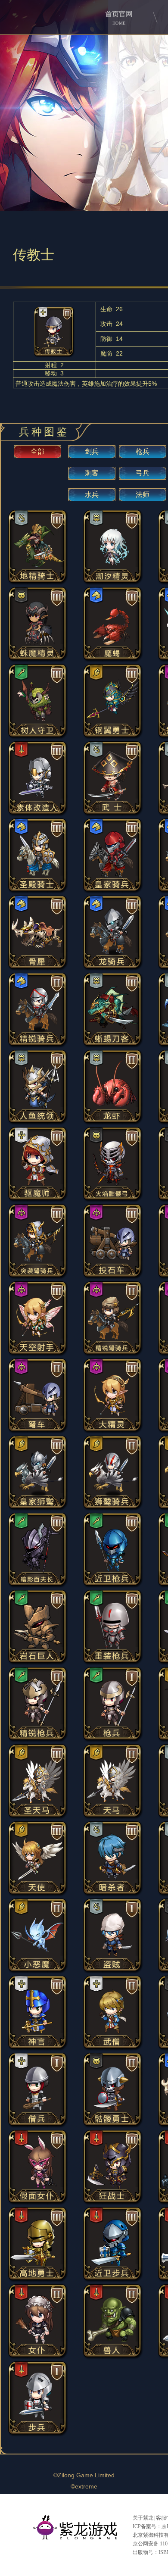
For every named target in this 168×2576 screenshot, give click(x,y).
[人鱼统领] (38, 1123)
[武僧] (113, 2049)
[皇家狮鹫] (38, 1509)
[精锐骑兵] (38, 1046)
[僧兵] (38, 2126)
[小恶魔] (38, 1972)
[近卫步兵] (113, 2280)
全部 (37, 451)
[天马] (113, 1817)
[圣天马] (38, 1817)
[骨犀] (38, 969)
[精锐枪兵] (38, 1740)
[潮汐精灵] (113, 583)
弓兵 (143, 473)
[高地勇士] (38, 2280)
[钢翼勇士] (113, 737)
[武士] (113, 814)
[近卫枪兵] (113, 1586)
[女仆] (38, 2357)
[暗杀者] (113, 1894)
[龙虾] (113, 1123)
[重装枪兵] (113, 1663)
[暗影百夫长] (38, 1586)
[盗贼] (113, 1972)
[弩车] (38, 1432)
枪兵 (143, 451)
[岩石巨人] (38, 1663)
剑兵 (92, 451)
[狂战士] (113, 2203)
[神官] (38, 2049)
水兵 (92, 495)
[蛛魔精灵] (38, 660)
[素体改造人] (38, 814)
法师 (143, 495)
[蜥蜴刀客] (113, 1046)
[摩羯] (113, 660)
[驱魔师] (38, 1200)
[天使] (38, 1894)
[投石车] (113, 1277)
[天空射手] (38, 1354)
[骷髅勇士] (113, 2126)
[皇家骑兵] (113, 891)
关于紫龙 (143, 2518)
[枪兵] (113, 1740)
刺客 (92, 473)
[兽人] (113, 2357)
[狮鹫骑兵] (113, 1509)
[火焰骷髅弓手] (113, 1200)
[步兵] (38, 2434)
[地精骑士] (38, 583)
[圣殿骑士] (38, 891)
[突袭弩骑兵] (38, 1277)
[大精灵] (113, 1432)
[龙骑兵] (113, 969)
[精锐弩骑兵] (113, 1354)
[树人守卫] (38, 737)
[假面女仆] (38, 2203)
